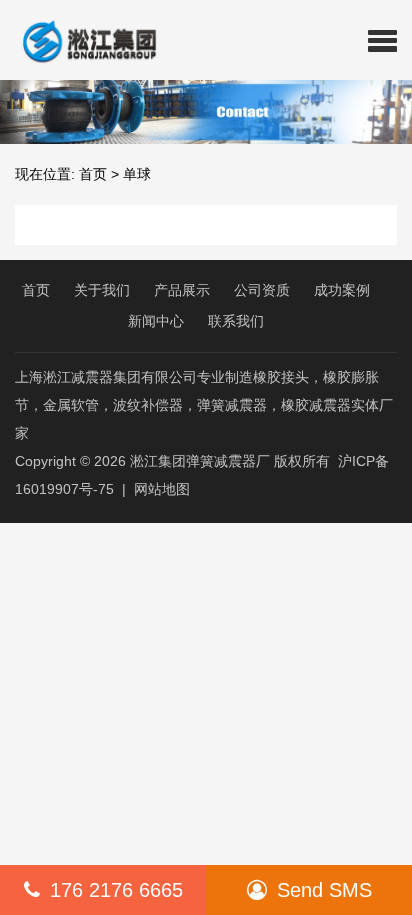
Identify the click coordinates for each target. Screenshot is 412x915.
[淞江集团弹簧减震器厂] (81, 40)
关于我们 (102, 290)
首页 (93, 174)
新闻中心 (156, 321)
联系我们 (236, 321)
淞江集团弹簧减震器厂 (200, 461)
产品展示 (182, 290)
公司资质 (262, 290)
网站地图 (162, 489)
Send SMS (324, 890)
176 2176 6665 (116, 890)
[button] (382, 40)
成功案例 (342, 290)
